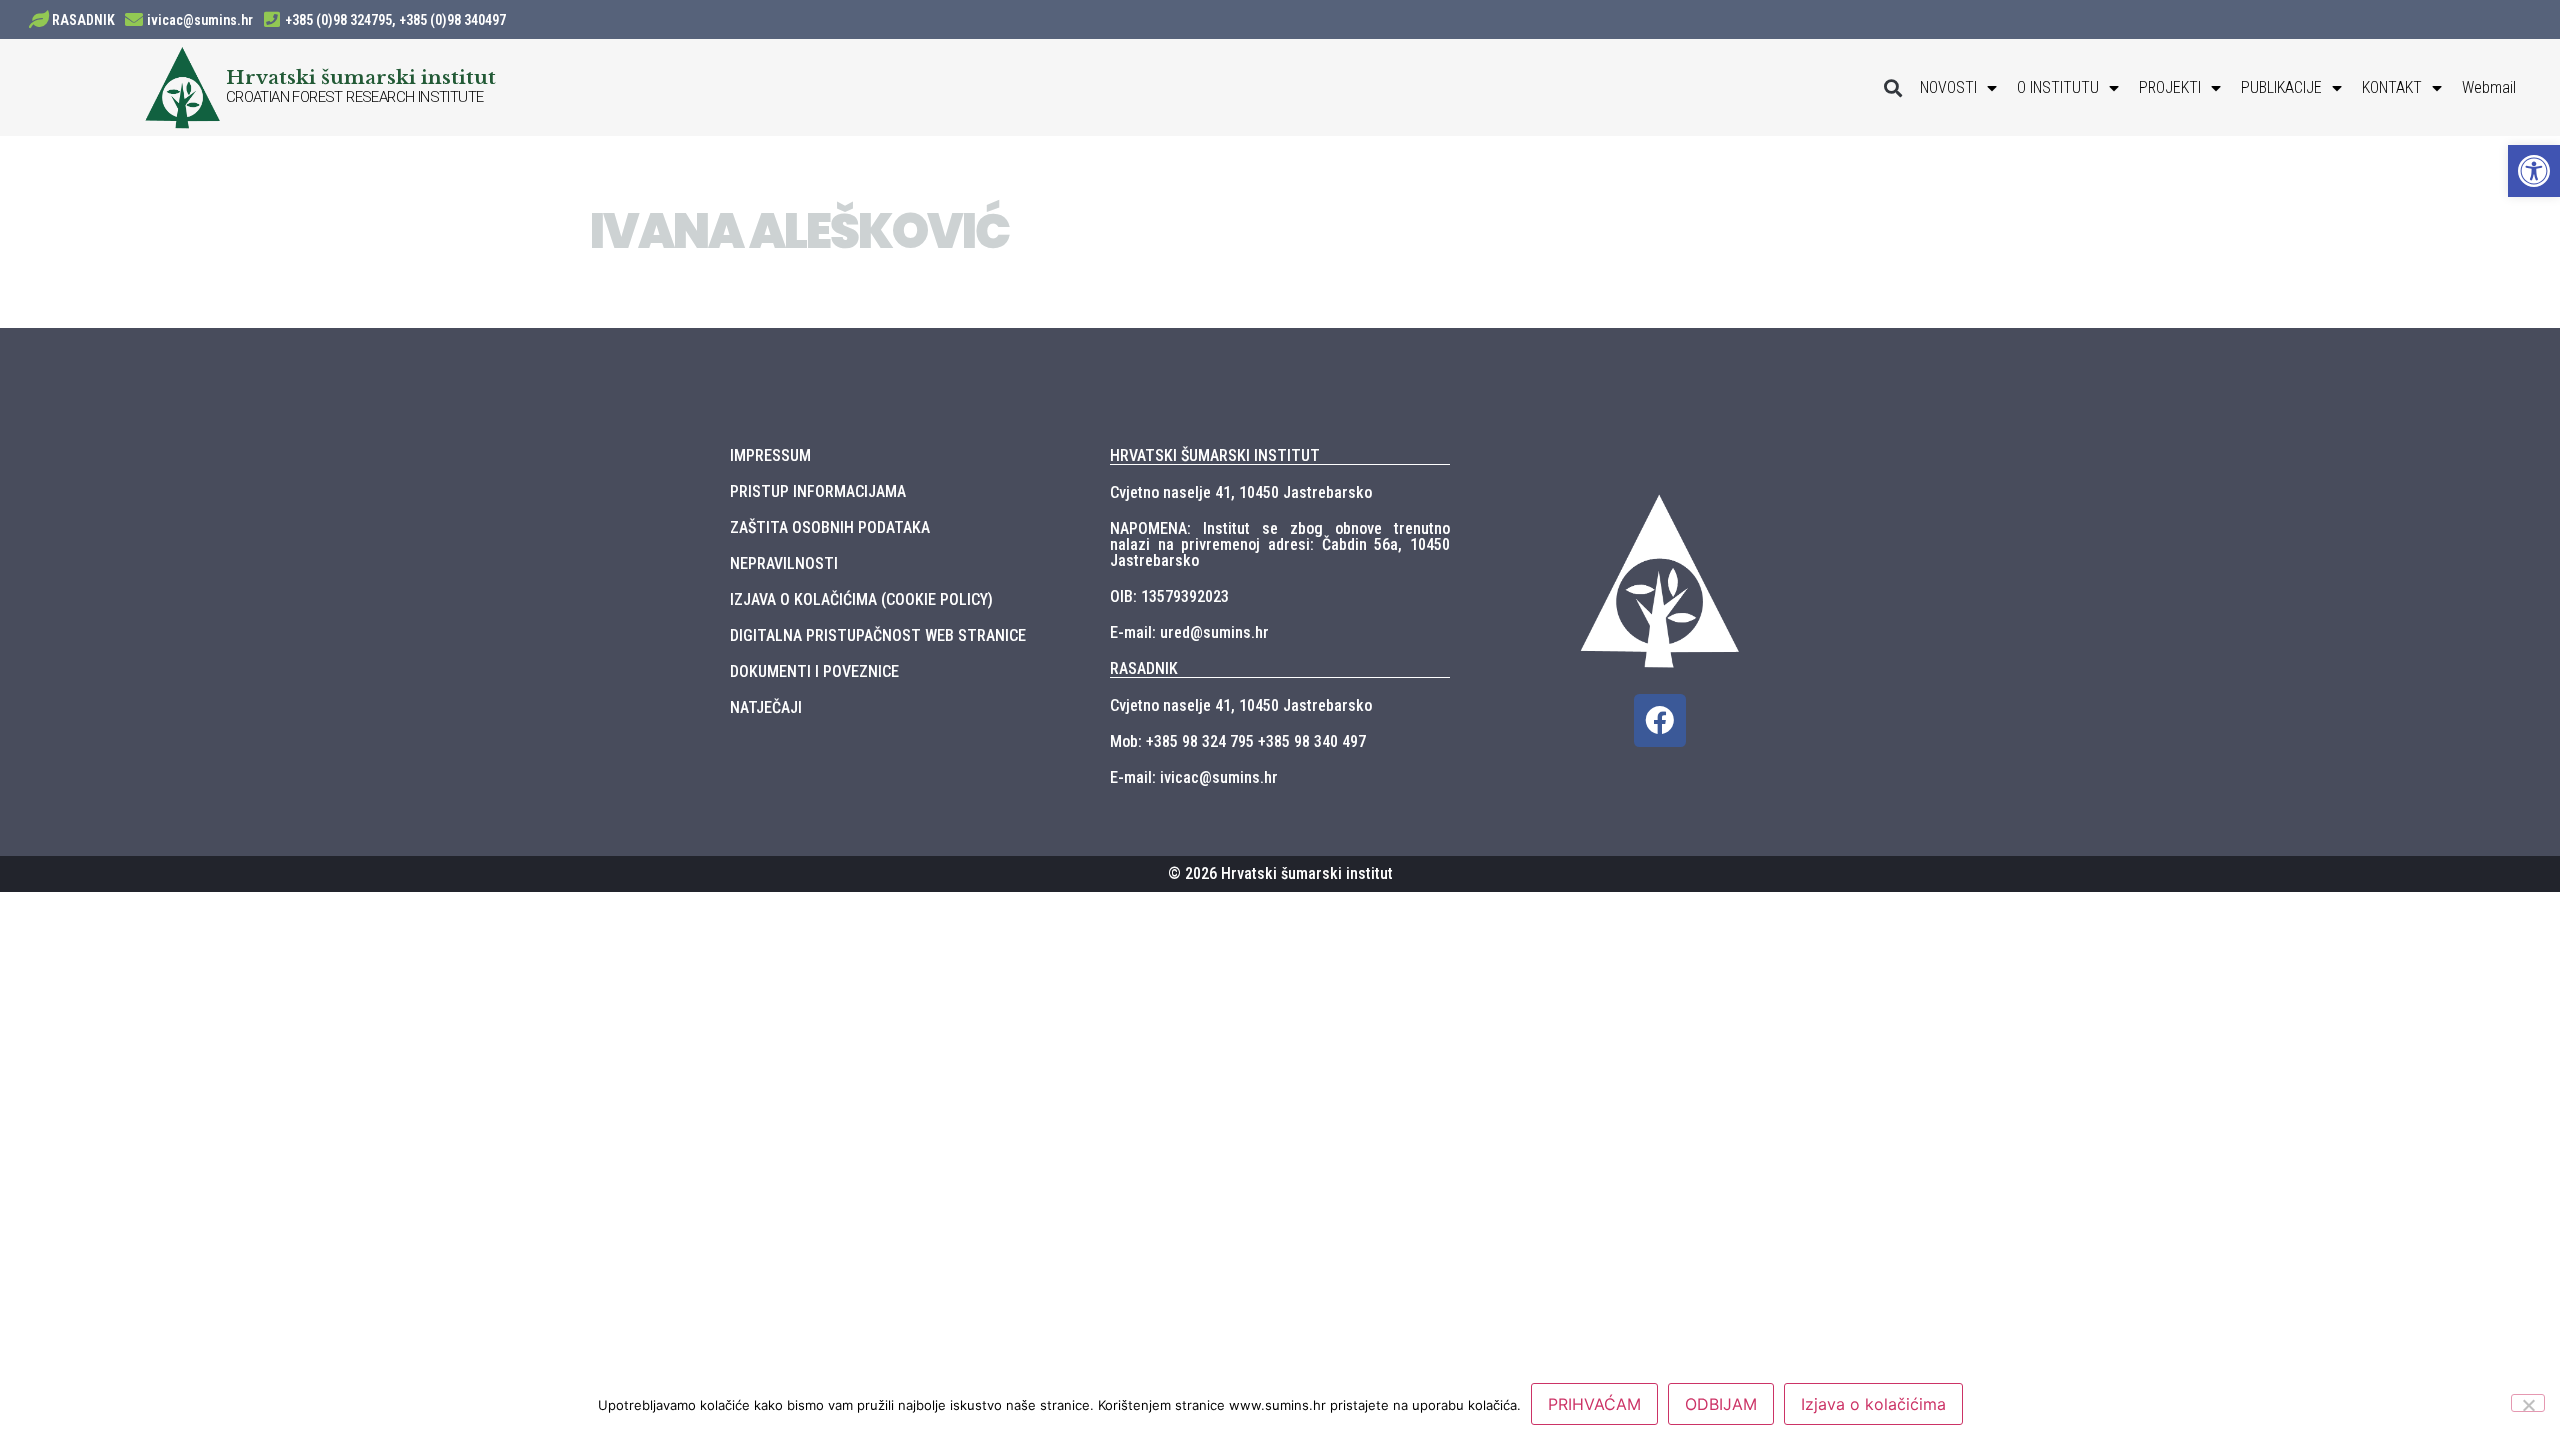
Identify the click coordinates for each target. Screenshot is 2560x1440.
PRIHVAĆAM (1594, 1404)
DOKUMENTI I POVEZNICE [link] (814, 671)
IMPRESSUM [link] (770, 455)
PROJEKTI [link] (2170, 87)
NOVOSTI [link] (1948, 87)
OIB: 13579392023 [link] (1169, 596)
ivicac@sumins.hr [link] (200, 20)
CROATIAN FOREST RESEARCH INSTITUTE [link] (355, 97)
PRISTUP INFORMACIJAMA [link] (818, 491)
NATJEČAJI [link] (766, 707)
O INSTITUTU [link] (2058, 87)
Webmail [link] (2489, 87)
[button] (1893, 87)
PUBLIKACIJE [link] (2281, 87)
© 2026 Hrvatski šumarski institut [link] (1280, 873)
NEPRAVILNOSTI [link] (784, 563)
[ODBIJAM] (2528, 1403)
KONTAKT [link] (2392, 87)
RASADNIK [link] (83, 20)
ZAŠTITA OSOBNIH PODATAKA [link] (830, 527)
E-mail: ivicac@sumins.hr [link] (1194, 777)
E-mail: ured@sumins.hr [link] (1189, 632)
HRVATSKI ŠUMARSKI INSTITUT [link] (1215, 455)
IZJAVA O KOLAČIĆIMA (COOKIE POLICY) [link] (861, 599)
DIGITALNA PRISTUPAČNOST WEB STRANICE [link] (878, 635)
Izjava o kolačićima (1873, 1404)
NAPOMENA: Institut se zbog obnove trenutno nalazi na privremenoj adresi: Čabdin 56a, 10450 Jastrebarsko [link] (1280, 544)
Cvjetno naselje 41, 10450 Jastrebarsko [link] (1241, 492)
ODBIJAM (1721, 1404)
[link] (2534, 171)
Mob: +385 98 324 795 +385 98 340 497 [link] (1238, 741)
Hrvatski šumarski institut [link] (361, 77)
